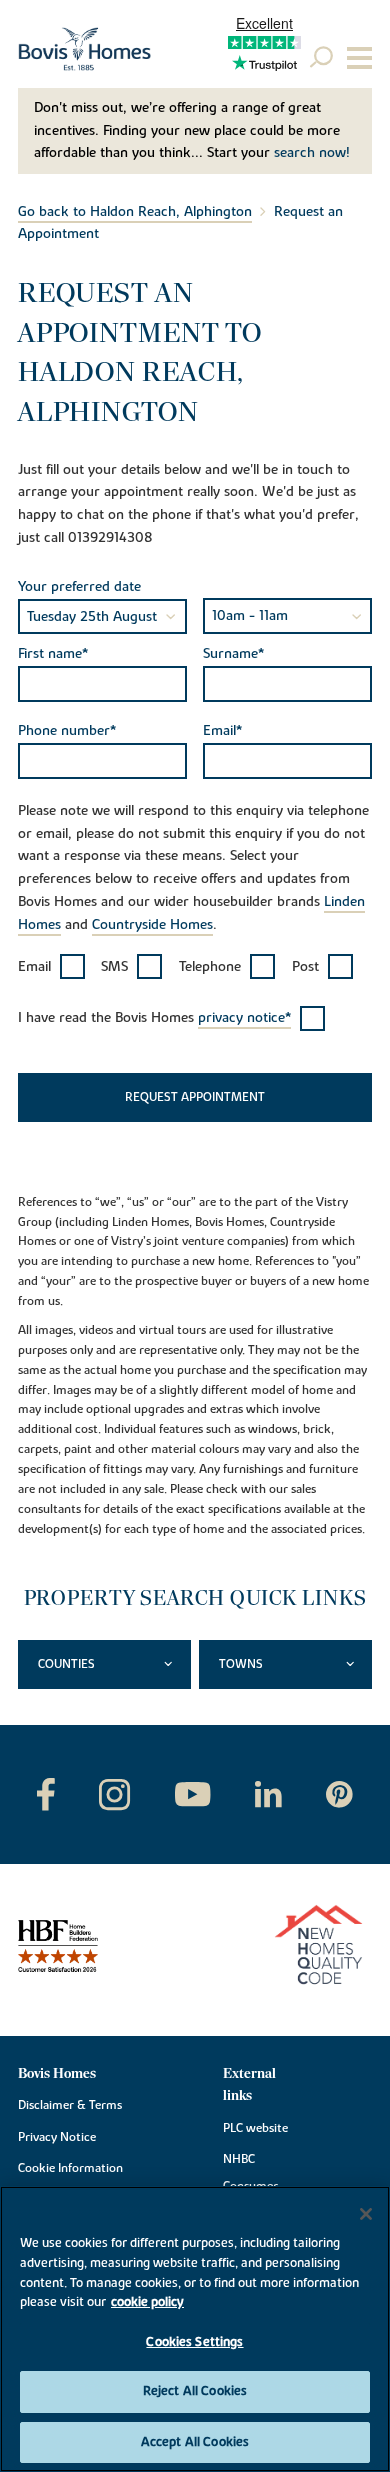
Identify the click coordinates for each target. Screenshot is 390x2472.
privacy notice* (244, 1018)
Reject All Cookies (195, 2391)
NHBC (239, 2159)
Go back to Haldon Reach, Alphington (135, 212)
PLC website (255, 2128)
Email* (222, 731)
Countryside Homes (152, 925)
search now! (312, 153)
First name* (53, 654)
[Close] (366, 2214)
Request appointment (195, 1097)
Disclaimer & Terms (70, 2105)
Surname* (233, 654)
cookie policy (147, 2302)
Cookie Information (70, 2168)
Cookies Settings (194, 2342)
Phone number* (67, 731)
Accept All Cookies (195, 2442)
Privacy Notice (57, 2137)
